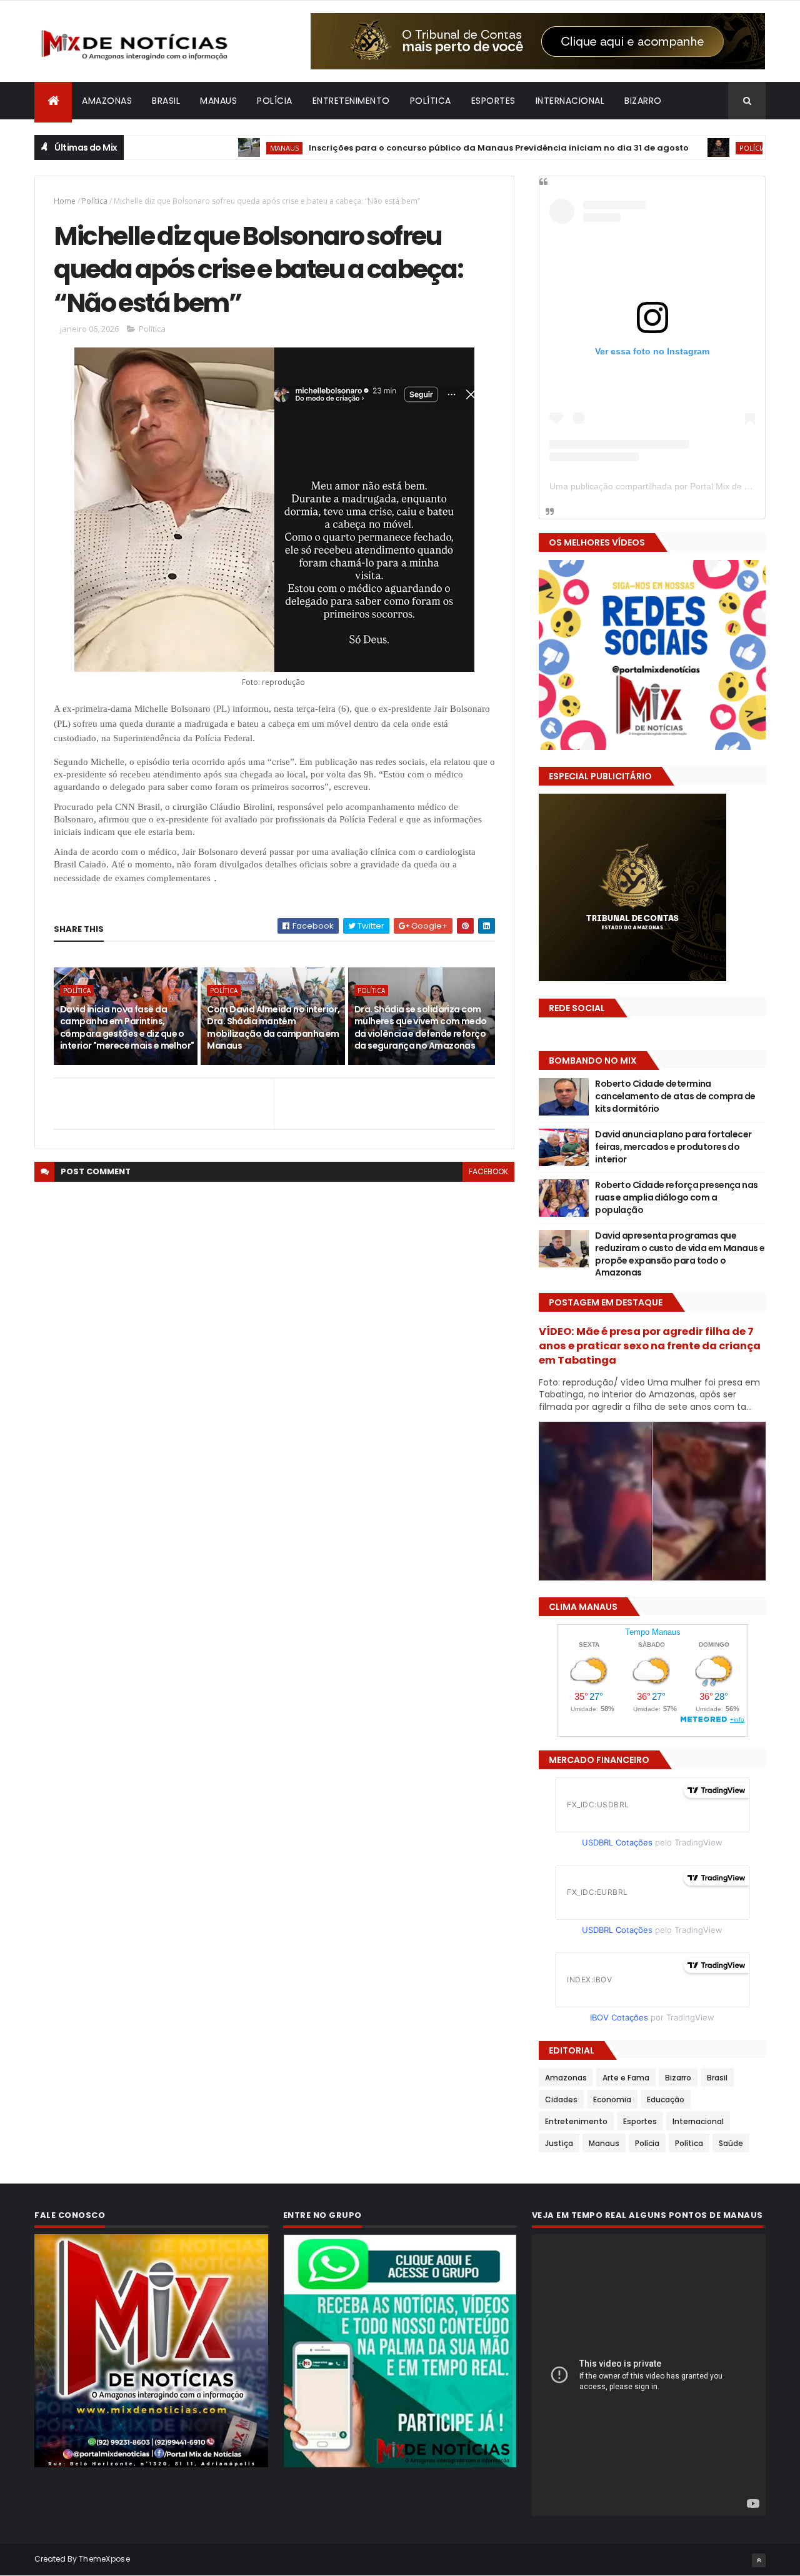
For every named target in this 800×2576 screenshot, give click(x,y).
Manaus (218, 101)
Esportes (493, 101)
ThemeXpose (104, 2559)
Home (65, 201)
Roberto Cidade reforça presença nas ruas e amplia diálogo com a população (676, 1197)
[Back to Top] (759, 2560)
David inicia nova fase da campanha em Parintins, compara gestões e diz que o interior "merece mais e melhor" (127, 1028)
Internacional (570, 101)
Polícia (275, 101)
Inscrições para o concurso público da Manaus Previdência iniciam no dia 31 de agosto (417, 148)
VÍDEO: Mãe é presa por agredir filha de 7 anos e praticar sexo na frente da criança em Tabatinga (650, 1346)
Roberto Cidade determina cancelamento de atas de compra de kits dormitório (675, 1096)
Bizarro (643, 101)
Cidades (561, 2099)
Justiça (559, 2143)
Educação (666, 2099)
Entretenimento (351, 101)
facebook (488, 1171)
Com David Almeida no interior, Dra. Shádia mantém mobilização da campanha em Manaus (273, 1028)
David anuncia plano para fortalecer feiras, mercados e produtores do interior (673, 1146)
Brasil (166, 101)
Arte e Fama (626, 2078)
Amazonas (107, 101)
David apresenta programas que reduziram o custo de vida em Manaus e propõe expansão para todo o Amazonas (680, 1254)
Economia (612, 2099)
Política (431, 101)
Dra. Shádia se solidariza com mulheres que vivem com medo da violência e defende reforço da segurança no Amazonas (421, 1028)
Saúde (731, 2143)
